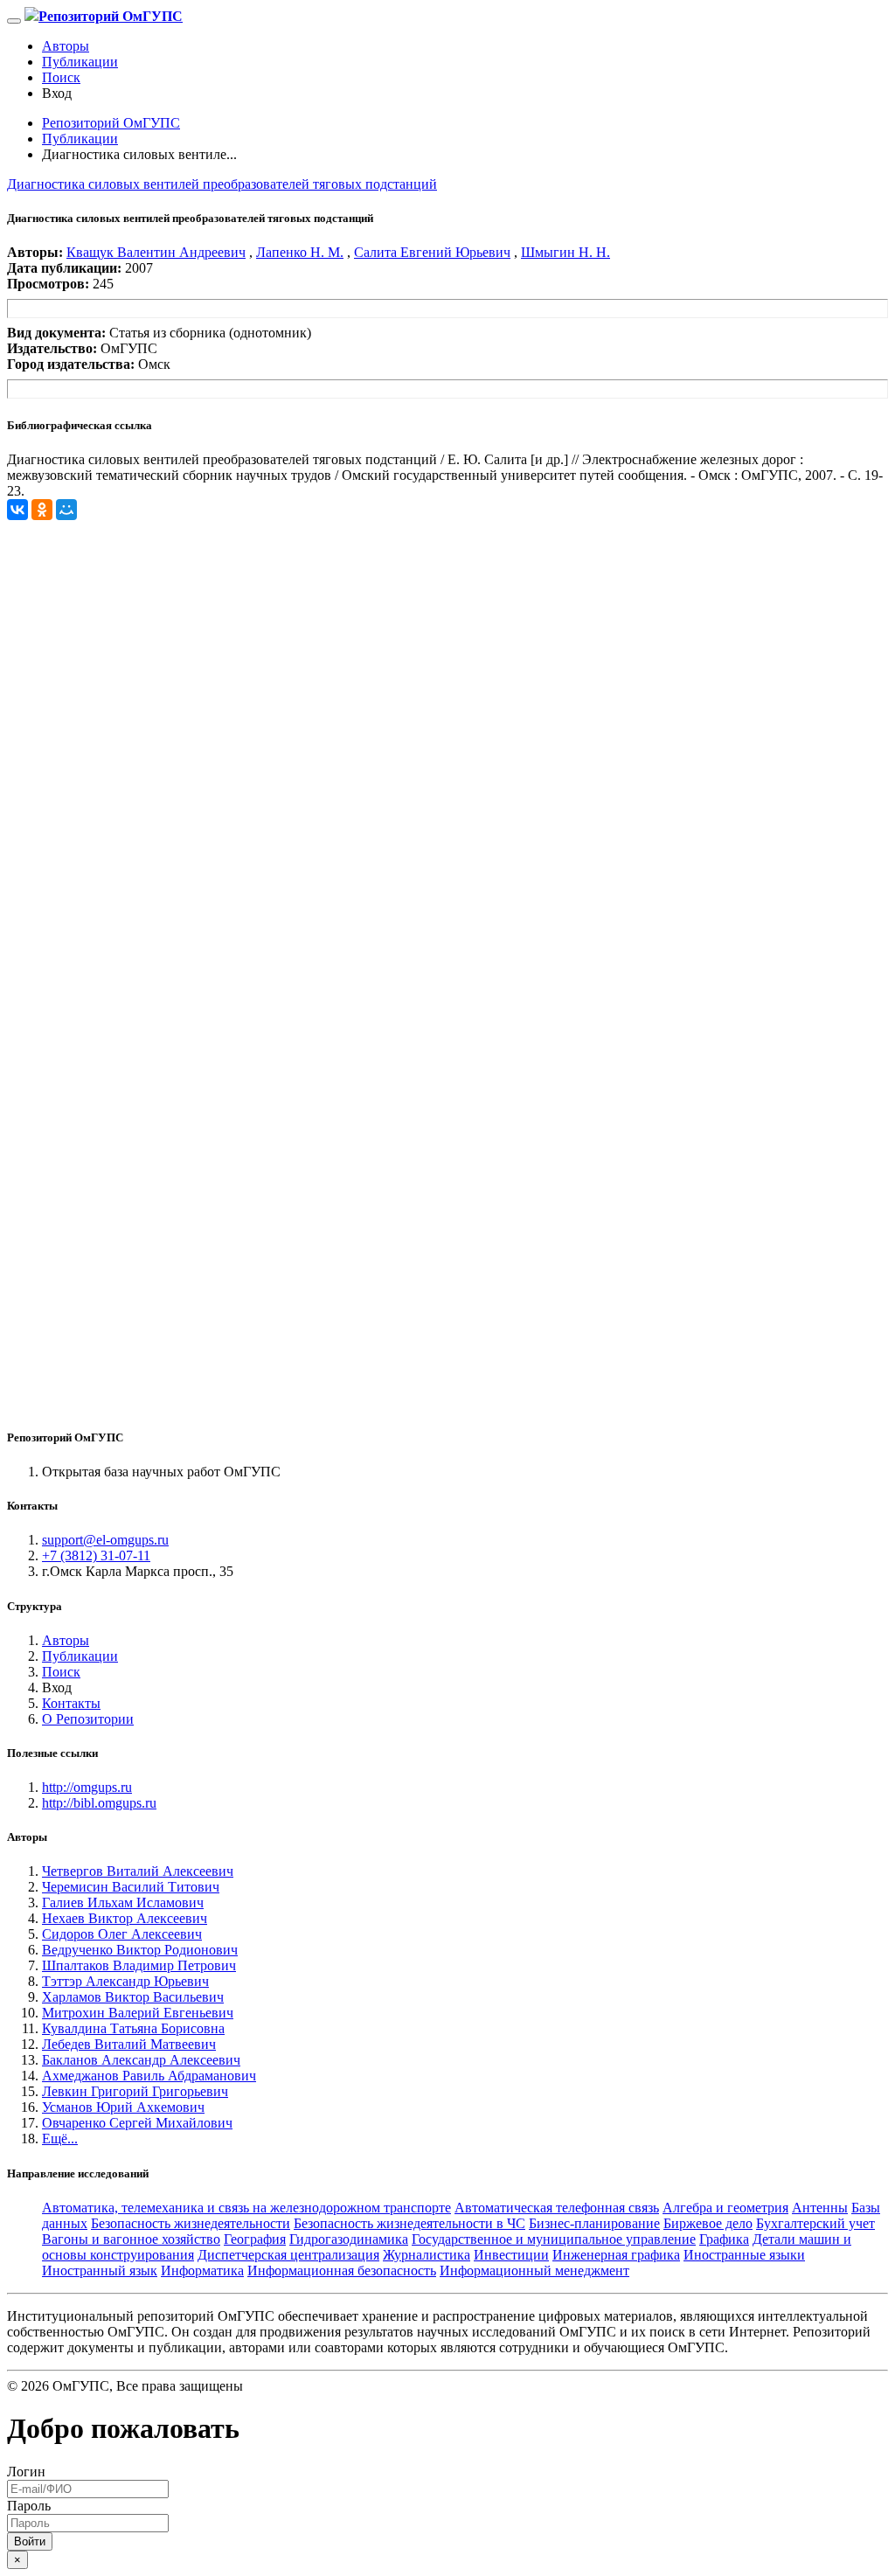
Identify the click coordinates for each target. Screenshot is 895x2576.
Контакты (71, 1703)
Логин (26, 2472)
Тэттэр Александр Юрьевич (125, 1981)
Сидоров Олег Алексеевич (122, 1934)
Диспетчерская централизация (288, 2255)
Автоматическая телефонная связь (557, 2208)
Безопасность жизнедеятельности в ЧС (409, 2223)
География (255, 2239)
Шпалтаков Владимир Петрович (139, 1965)
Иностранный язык (100, 2270)
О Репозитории (88, 1719)
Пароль (29, 2506)
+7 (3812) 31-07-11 (96, 1555)
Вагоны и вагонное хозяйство (131, 2239)
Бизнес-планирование (594, 2223)
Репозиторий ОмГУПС (111, 123)
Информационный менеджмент (534, 2270)
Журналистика (427, 2255)
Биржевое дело (708, 2223)
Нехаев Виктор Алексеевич (125, 1918)
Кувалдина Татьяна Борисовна (133, 2028)
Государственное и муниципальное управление (554, 2239)
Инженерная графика (616, 2255)
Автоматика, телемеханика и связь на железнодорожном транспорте (246, 2208)
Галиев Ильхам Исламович (123, 1902)
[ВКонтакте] (17, 510)
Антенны (820, 2208)
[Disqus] (447, 739)
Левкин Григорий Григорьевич (135, 2091)
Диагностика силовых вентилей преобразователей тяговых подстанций (222, 184)
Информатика (202, 2270)
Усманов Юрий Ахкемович (123, 2107)
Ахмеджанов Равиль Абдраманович (149, 2076)
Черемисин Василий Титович (131, 1887)
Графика (724, 2239)
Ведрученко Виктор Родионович (140, 1950)
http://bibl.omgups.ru (99, 1803)
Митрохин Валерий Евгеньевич (138, 2013)
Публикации (80, 62)
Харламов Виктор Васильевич (133, 1997)
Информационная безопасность (342, 2270)
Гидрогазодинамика (349, 2239)
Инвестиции (511, 2255)
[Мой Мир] (66, 510)
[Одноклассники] (42, 510)
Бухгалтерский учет (815, 2223)
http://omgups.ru (87, 1787)
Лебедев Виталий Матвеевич (129, 2044)
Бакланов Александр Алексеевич (141, 2060)
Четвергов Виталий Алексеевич (138, 1871)
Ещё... (60, 2139)
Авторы (66, 46)
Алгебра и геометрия (725, 2208)
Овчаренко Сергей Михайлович (137, 2123)
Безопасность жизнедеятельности (191, 2223)
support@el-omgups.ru (105, 1540)
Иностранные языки (744, 2255)
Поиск (61, 77)
